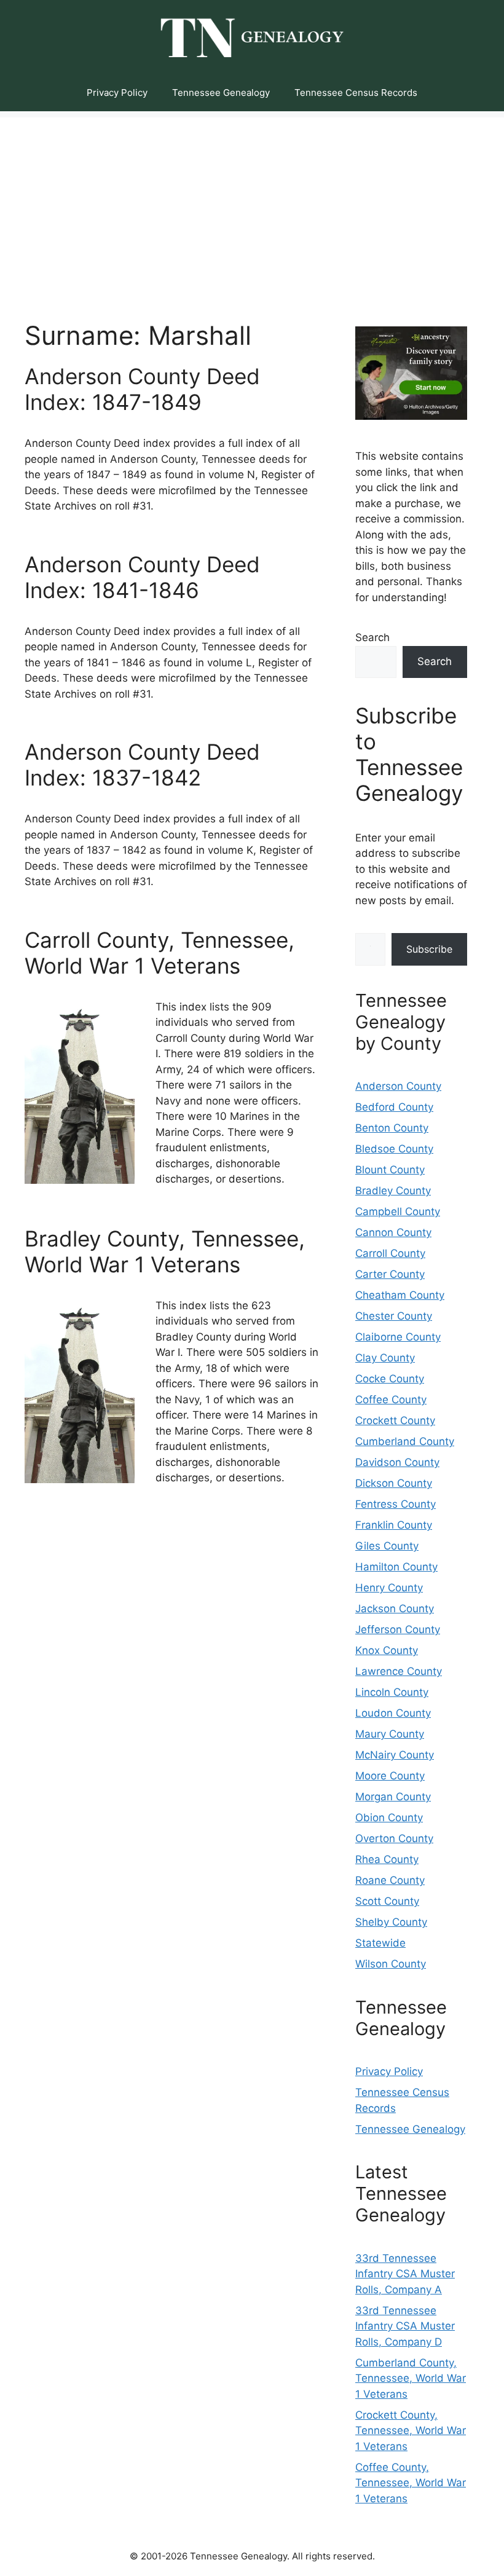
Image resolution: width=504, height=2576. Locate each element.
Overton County (394, 1838)
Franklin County (394, 1525)
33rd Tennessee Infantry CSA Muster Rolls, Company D (405, 2326)
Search (372, 637)
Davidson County (397, 1462)
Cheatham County (400, 1295)
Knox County (387, 1650)
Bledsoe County (394, 1149)
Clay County (385, 1358)
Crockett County (395, 1420)
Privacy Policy (117, 93)
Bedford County (394, 1107)
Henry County (389, 1588)
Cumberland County (405, 1441)
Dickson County (394, 1483)
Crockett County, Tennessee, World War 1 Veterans (411, 2431)
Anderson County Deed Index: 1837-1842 (142, 765)
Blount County (390, 1170)
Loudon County (393, 1713)
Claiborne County (398, 1337)
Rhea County (387, 1859)
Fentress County (396, 1504)
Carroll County (390, 1253)
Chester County (394, 1316)
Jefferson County (398, 1629)
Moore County (390, 1776)
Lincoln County (392, 1692)
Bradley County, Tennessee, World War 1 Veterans (165, 1251)
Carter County (390, 1274)
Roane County (390, 1880)
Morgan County (393, 1797)
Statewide (380, 1943)
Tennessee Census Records (356, 93)
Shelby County (391, 1922)
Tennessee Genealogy (221, 93)
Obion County (389, 1818)
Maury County (390, 1734)
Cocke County (390, 1379)
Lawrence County (399, 1671)
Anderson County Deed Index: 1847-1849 (142, 389)
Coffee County (391, 1400)
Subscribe (429, 949)
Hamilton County (396, 1567)
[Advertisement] (252, 203)
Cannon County (393, 1232)
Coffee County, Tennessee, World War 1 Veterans (411, 2483)
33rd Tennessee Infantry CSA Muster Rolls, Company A (405, 2274)
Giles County (387, 1546)
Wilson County (391, 1964)
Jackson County (395, 1609)
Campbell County (398, 1211)
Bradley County (393, 1191)
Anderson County (398, 1086)
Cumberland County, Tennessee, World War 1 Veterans (411, 2378)
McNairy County (395, 1755)
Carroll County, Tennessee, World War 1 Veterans (159, 953)
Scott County (387, 1901)
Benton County (392, 1128)
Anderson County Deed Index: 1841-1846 (142, 577)
